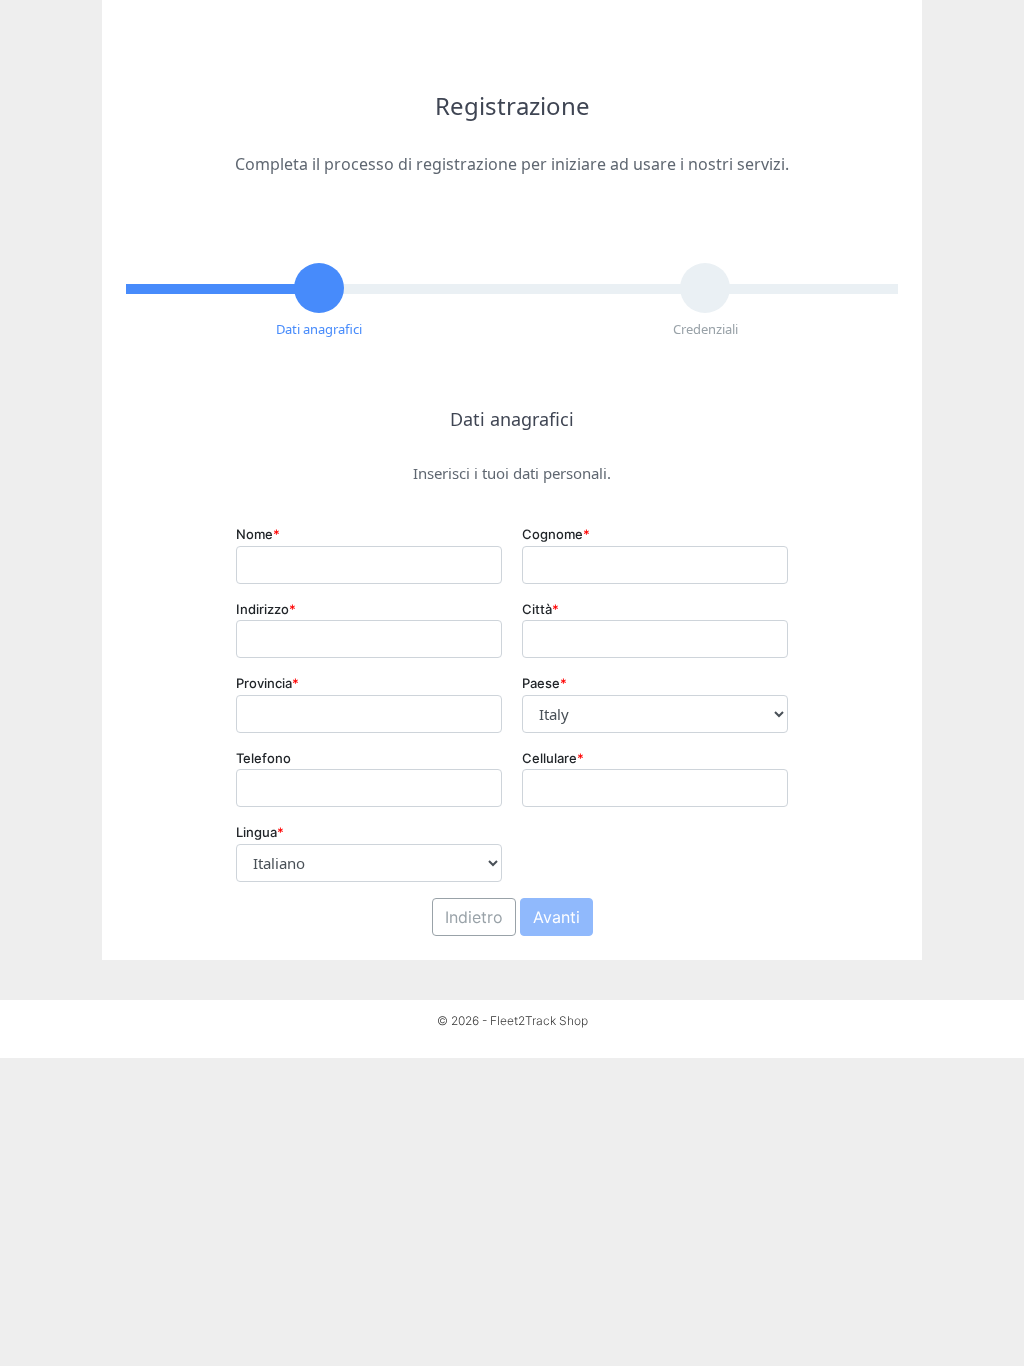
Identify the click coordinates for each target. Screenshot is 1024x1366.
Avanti (556, 917)
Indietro (474, 917)
